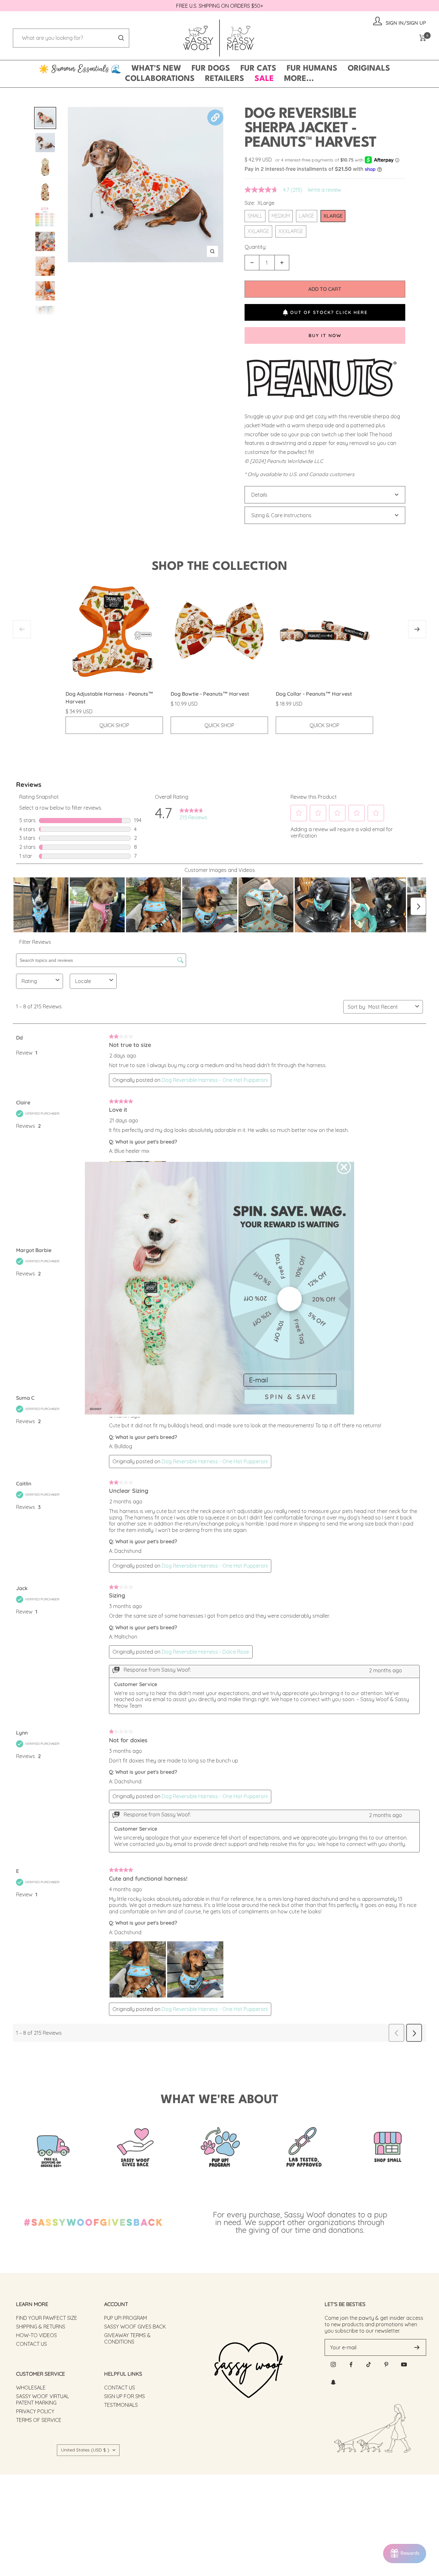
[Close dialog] (344, 1167)
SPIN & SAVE (291, 1397)
